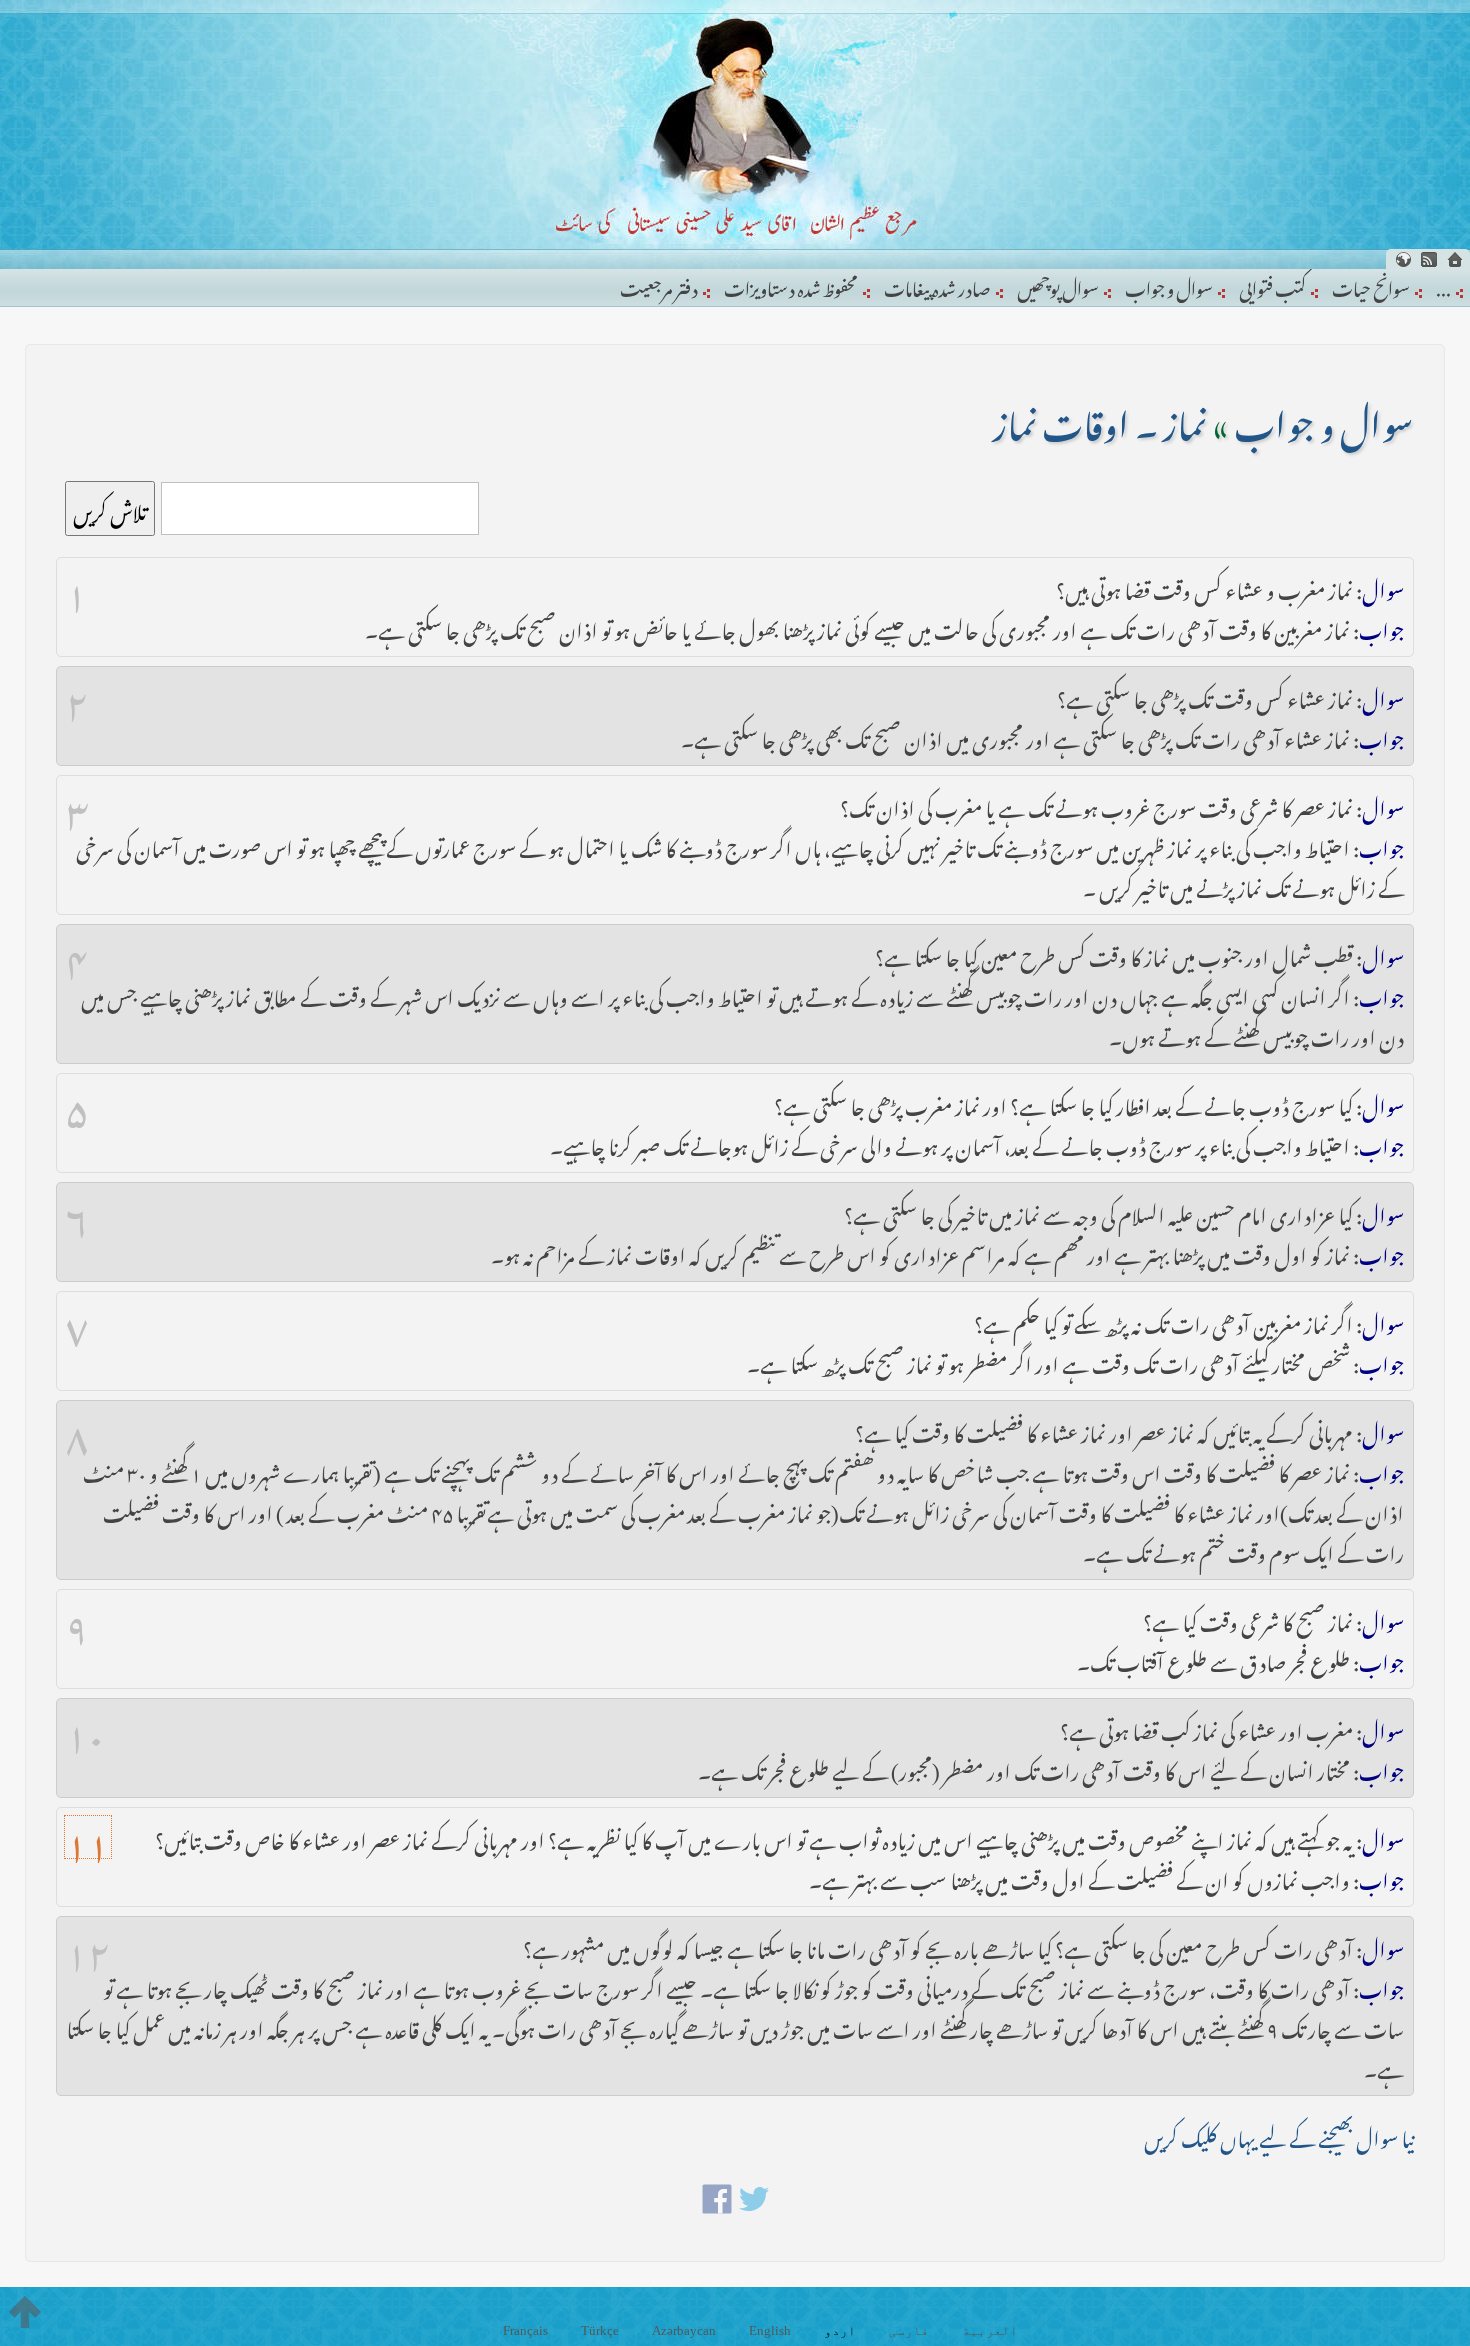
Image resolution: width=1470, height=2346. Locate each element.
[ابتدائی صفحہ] (1455, 259)
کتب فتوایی (1272, 285)
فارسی (909, 2330)
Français (525, 2330)
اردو (840, 2330)
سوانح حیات (1371, 285)
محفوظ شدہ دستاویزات (791, 285)
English (770, 2330)
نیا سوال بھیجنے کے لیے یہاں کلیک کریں (1279, 2134)
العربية (990, 2330)
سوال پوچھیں (1058, 285)
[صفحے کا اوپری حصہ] (25, 2312)
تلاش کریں (110, 508)
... (1443, 285)
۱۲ (88, 1946)
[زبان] (1403, 259)
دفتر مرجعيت (659, 285)
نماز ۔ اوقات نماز (1100, 418)
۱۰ (85, 1728)
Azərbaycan (684, 2330)
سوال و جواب (1169, 285)
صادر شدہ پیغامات (937, 285)
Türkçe (600, 2330)
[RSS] (1429, 259)
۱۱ (88, 1837)
